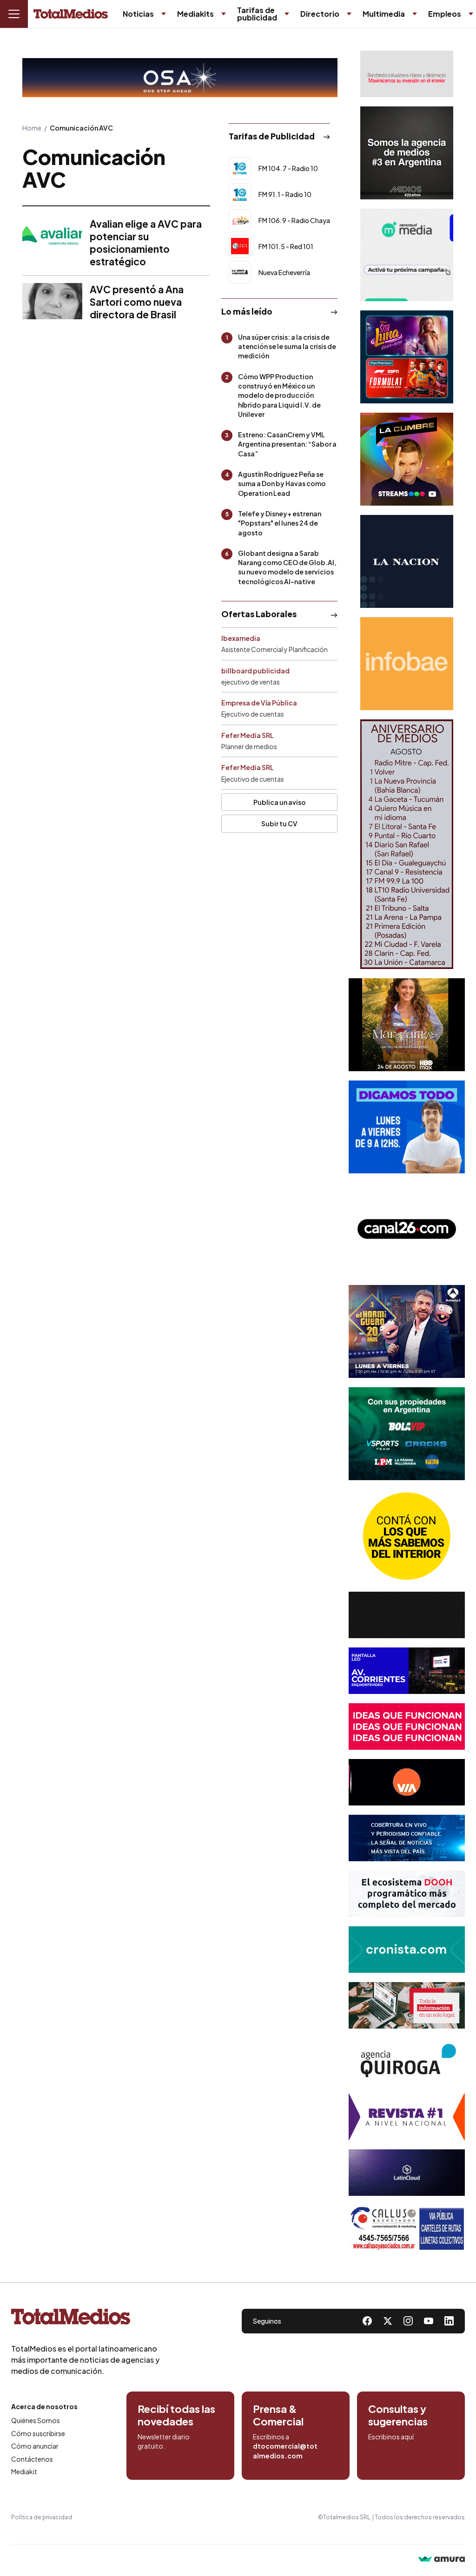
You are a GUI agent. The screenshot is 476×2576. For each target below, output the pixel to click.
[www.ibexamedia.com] (407, 1671)
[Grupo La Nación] (407, 561)
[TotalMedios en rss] (449, 2321)
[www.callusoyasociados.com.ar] (407, 2228)
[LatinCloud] (407, 2173)
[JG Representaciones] (407, 1536)
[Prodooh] (407, 1894)
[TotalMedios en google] (408, 2321)
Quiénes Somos (36, 2420)
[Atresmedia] (407, 1331)
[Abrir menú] (14, 14)
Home (32, 128)
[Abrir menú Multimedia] (415, 14)
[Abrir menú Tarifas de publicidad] (287, 14)
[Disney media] (407, 357)
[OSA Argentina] (180, 78)
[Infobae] (407, 664)
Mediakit (24, 2471)
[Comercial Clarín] (407, 2005)
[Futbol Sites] (407, 1434)
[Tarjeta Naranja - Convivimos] (407, 2117)
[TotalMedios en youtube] (429, 2321)
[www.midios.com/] (407, 153)
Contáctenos (32, 2459)
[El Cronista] (407, 1950)
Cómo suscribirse (38, 2433)
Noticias (138, 14)
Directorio (320, 14)
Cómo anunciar (35, 2446)
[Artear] (407, 1838)
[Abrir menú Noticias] (164, 14)
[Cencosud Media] (407, 255)
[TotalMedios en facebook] (367, 2321)
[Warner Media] (407, 1025)
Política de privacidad (42, 2517)
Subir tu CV (279, 824)
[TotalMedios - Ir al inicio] (71, 14)
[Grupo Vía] (407, 1782)
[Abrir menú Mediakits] (224, 14)
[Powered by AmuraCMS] (442, 2560)
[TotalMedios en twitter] (388, 2321)
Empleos (445, 14)
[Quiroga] (407, 2061)
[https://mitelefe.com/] (407, 459)
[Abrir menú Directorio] (349, 14)
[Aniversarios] (407, 844)
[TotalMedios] (86, 2319)
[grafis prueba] (407, 74)
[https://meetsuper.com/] (407, 1726)
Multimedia (384, 14)
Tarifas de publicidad (257, 14)
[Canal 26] (407, 1229)
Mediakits (195, 14)
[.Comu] (407, 1127)
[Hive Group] (407, 1615)
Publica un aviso (280, 802)
